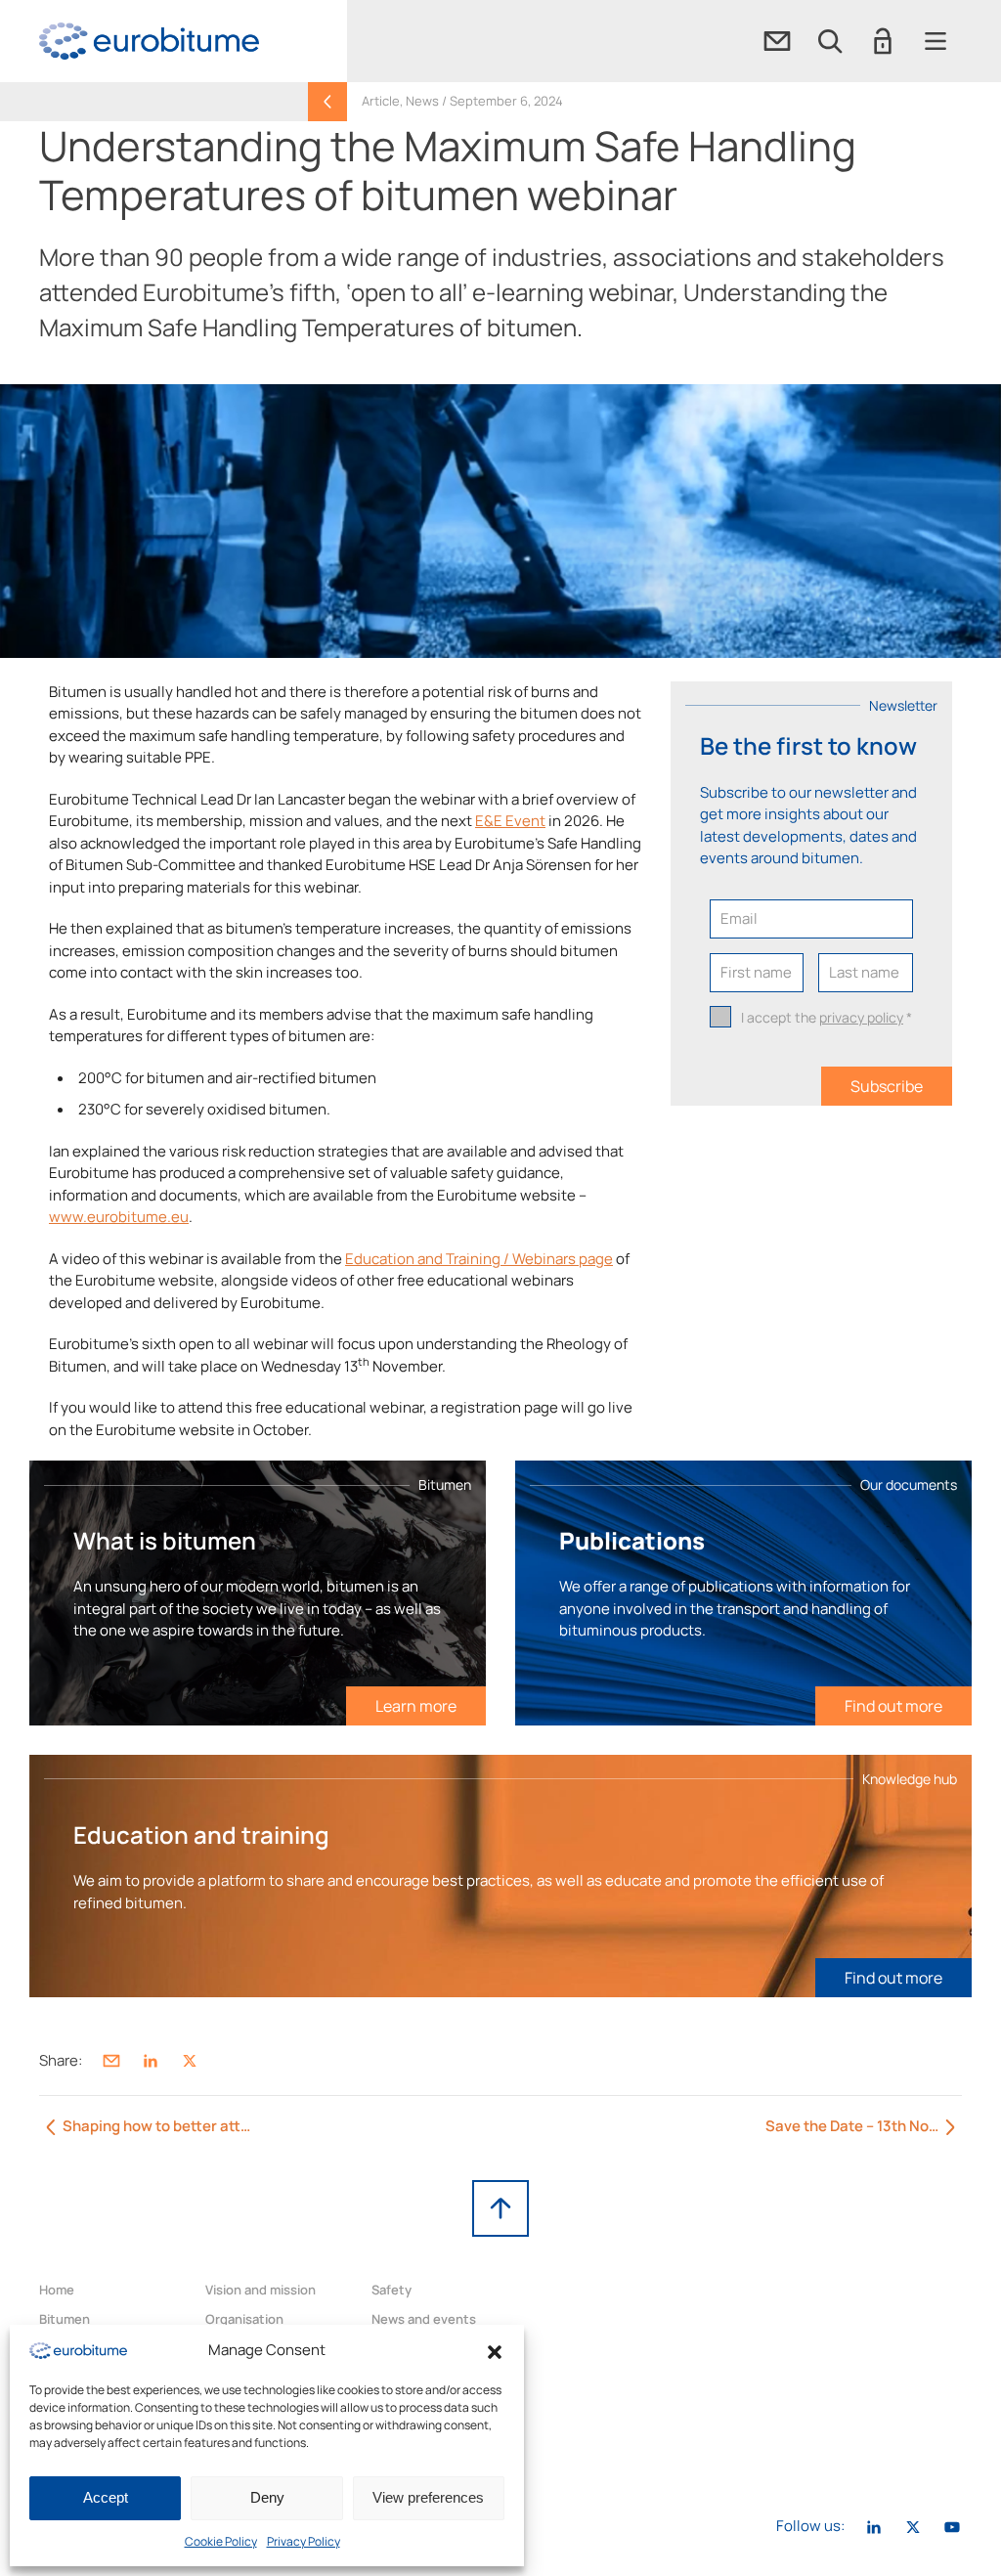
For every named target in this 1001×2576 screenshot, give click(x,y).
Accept (106, 2497)
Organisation (244, 2319)
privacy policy (861, 1017)
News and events (424, 2319)
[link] (149, 41)
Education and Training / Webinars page (479, 1259)
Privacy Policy (304, 2541)
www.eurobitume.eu (119, 1217)
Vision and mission (261, 2290)
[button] (495, 2350)
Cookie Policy (221, 2541)
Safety (392, 2290)
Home (57, 2290)
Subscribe (887, 1086)
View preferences (428, 2497)
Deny (267, 2497)
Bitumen (65, 2319)
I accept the (827, 1017)
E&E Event (510, 821)
